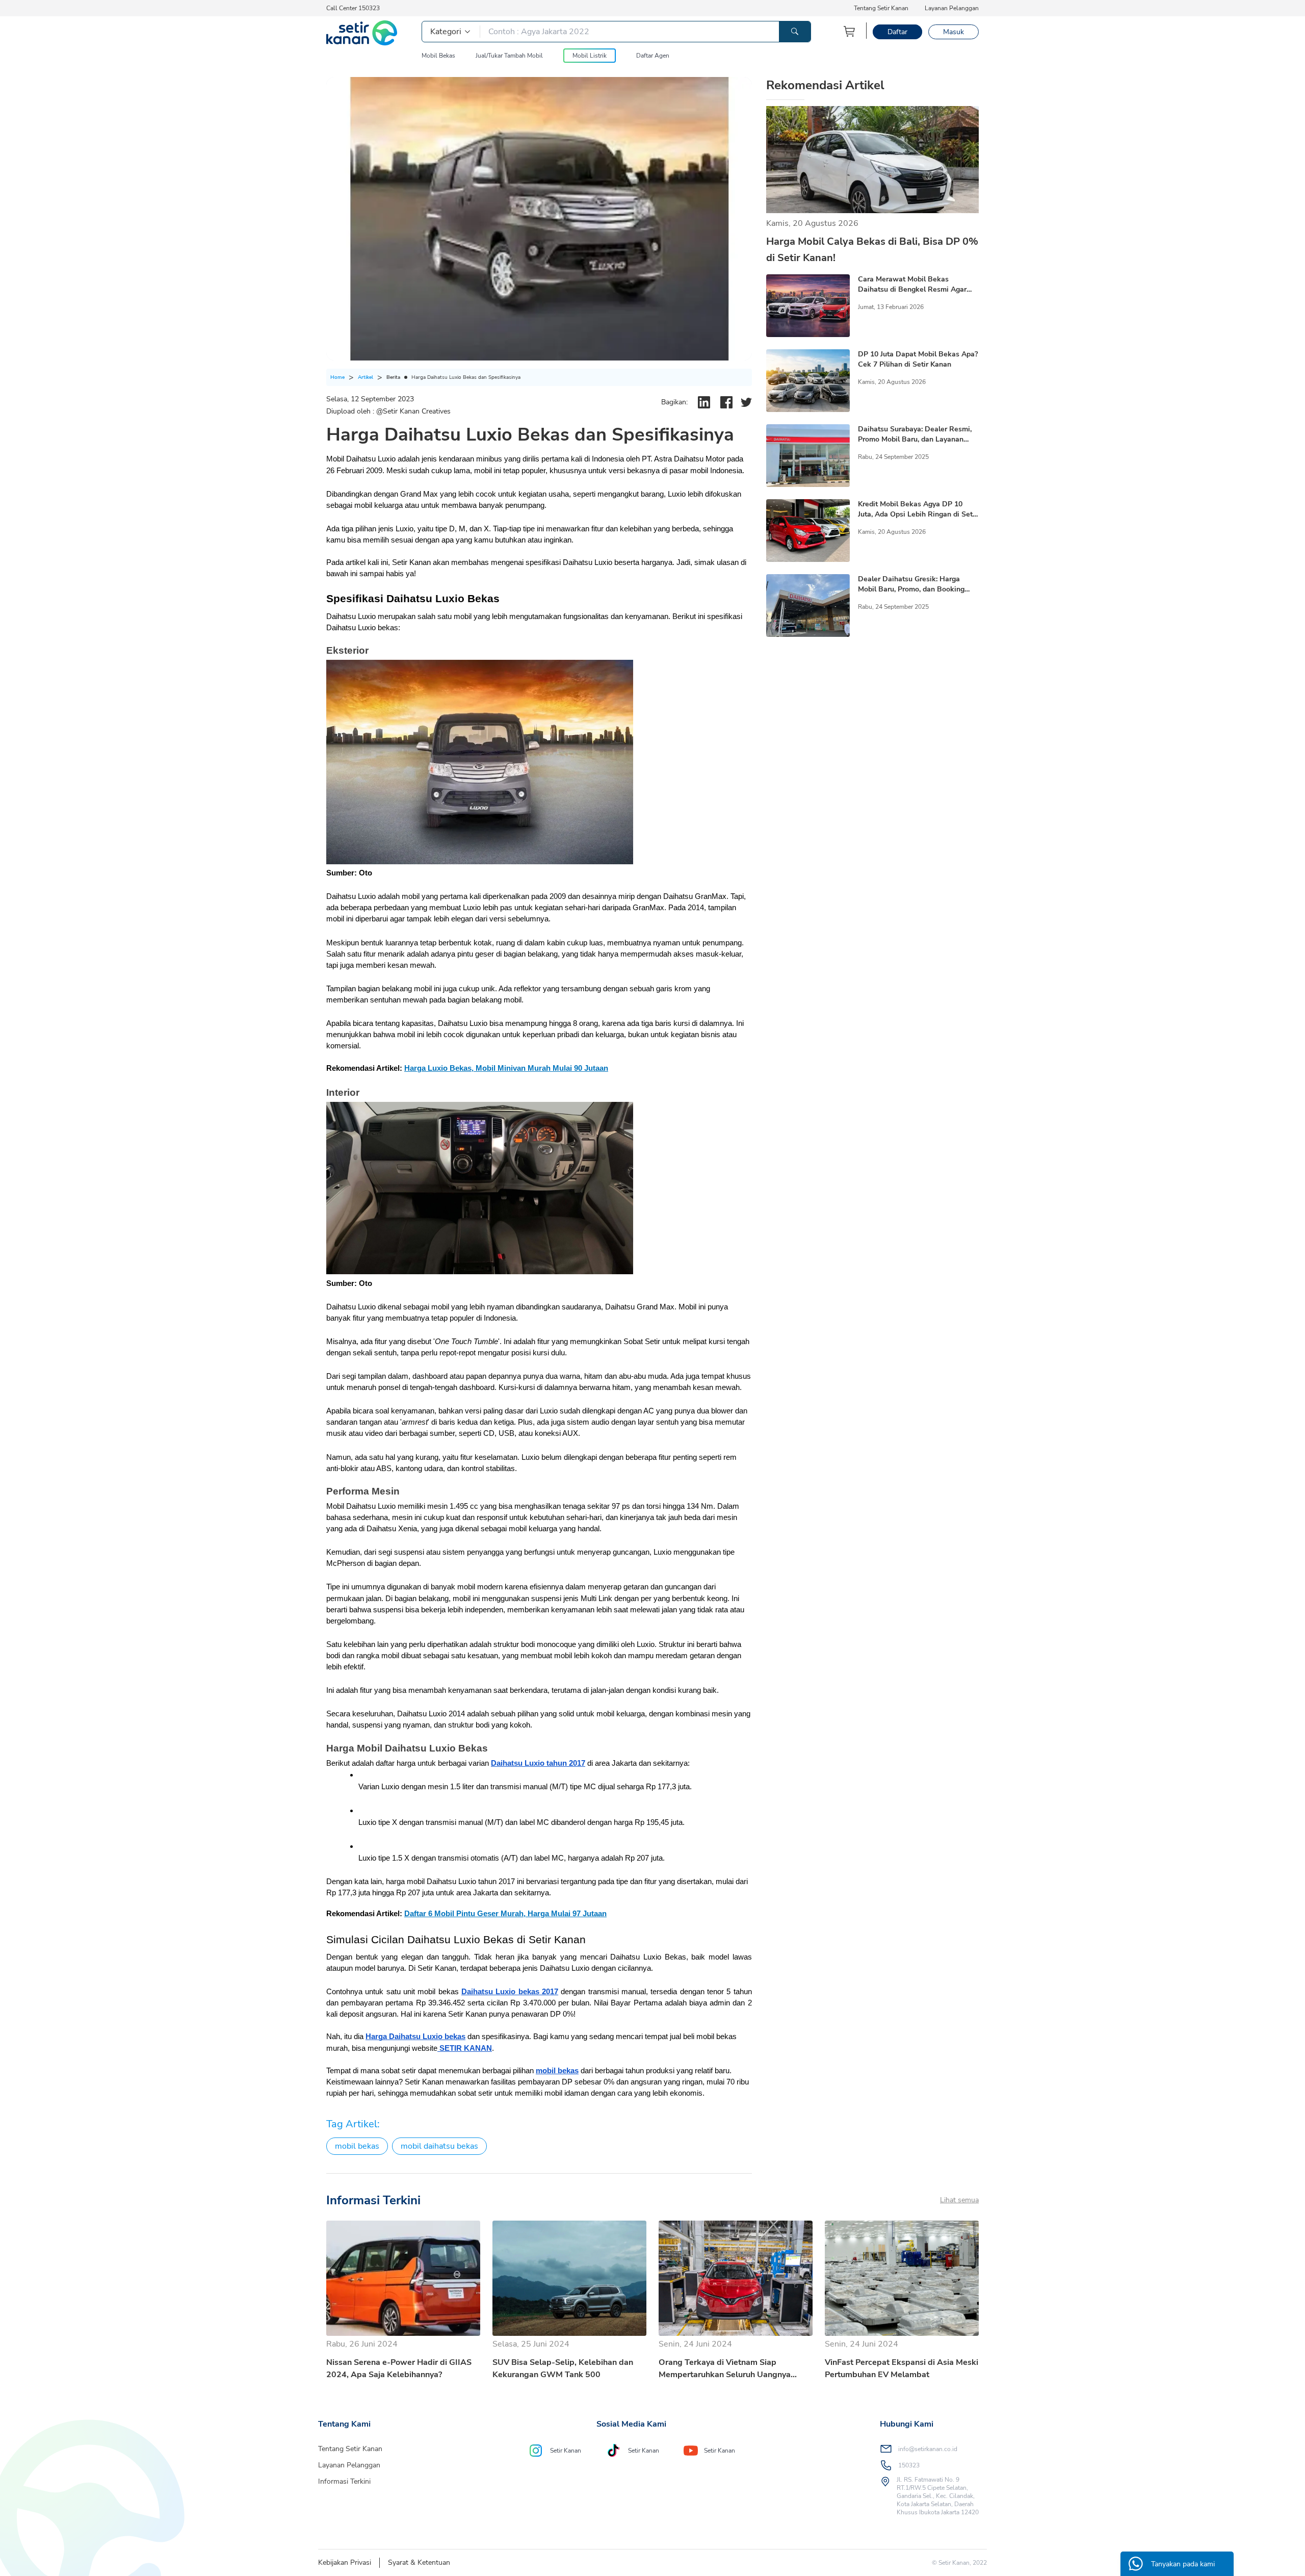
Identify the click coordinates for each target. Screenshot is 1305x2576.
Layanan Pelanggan (952, 8)
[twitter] (746, 402)
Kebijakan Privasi (345, 2562)
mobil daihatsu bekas (439, 2146)
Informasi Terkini (344, 2481)
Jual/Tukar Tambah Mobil (509, 56)
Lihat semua (959, 2200)
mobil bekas (357, 2146)
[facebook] (726, 402)
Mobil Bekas (438, 56)
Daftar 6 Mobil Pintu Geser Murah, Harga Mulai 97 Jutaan (505, 1914)
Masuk (954, 32)
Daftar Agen (653, 56)
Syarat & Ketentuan (419, 2562)
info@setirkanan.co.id (928, 2449)
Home (337, 377)
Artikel (366, 377)
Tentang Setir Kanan (881, 8)
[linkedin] (704, 402)
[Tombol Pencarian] (795, 32)
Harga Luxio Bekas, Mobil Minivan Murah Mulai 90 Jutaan (506, 1068)
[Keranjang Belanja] (850, 31)
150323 (909, 2465)
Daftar (897, 32)
